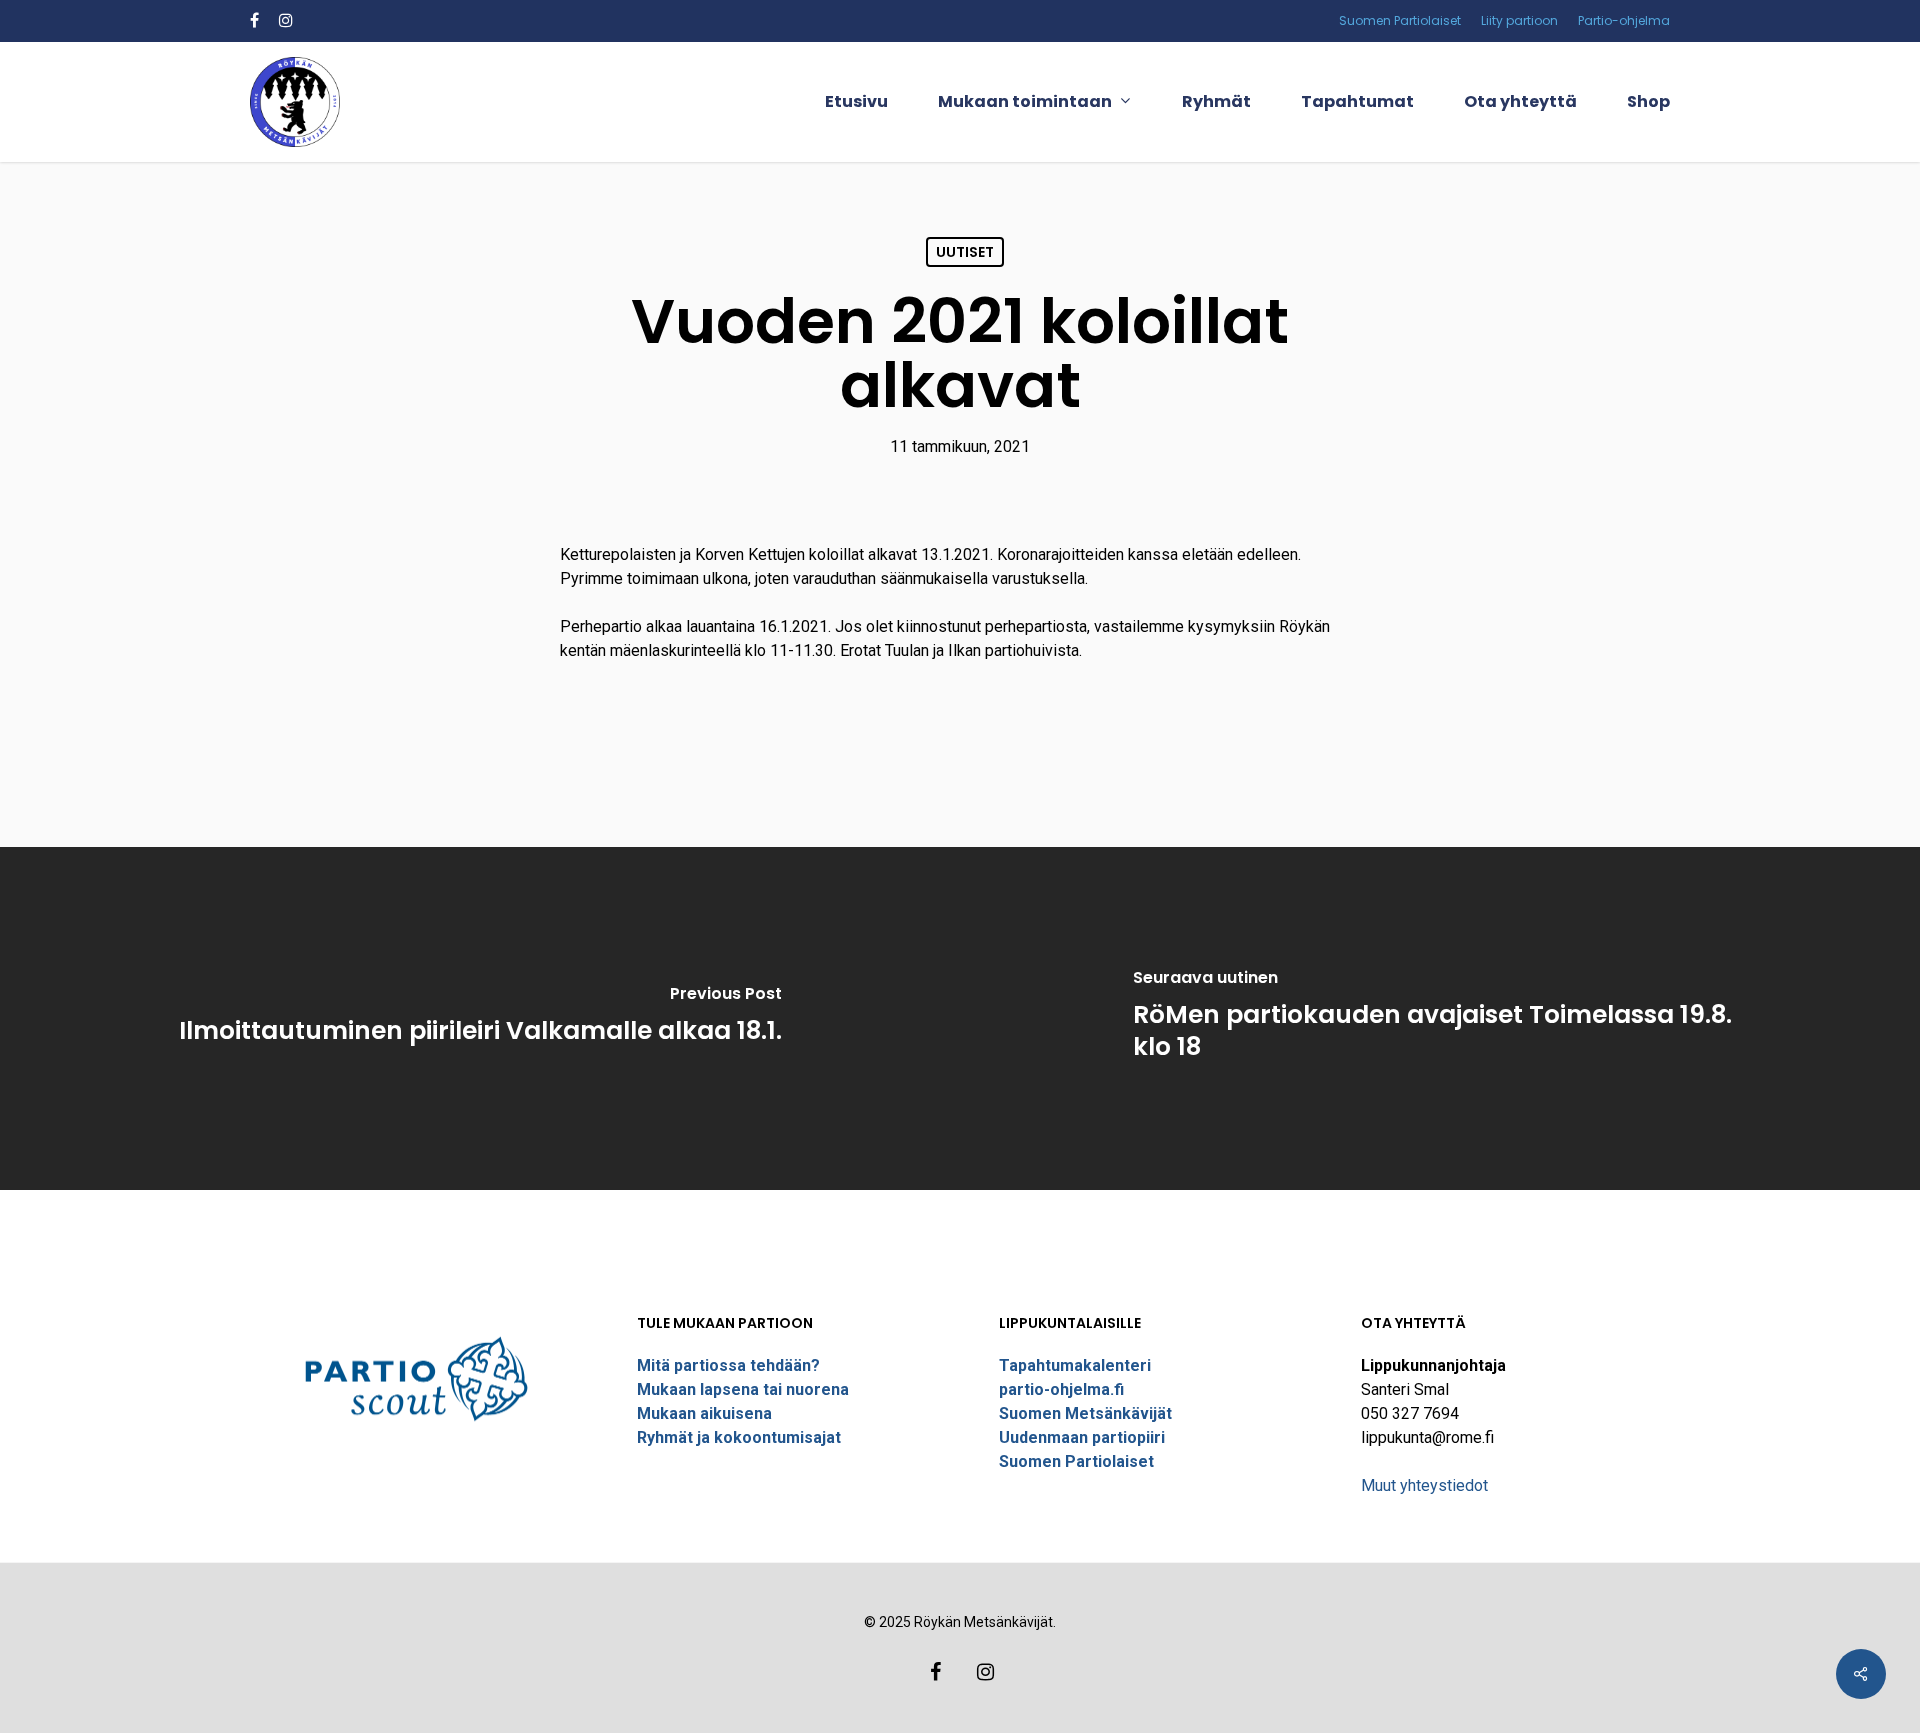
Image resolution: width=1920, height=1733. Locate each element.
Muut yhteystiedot (1424, 1485)
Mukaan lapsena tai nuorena (743, 1389)
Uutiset (965, 252)
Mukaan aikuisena (704, 1413)
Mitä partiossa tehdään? (728, 1365)
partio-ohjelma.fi (1061, 1389)
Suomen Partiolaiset (1076, 1461)
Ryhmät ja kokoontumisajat (739, 1437)
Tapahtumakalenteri (1075, 1365)
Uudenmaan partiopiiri (1082, 1437)
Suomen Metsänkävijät (1085, 1413)
